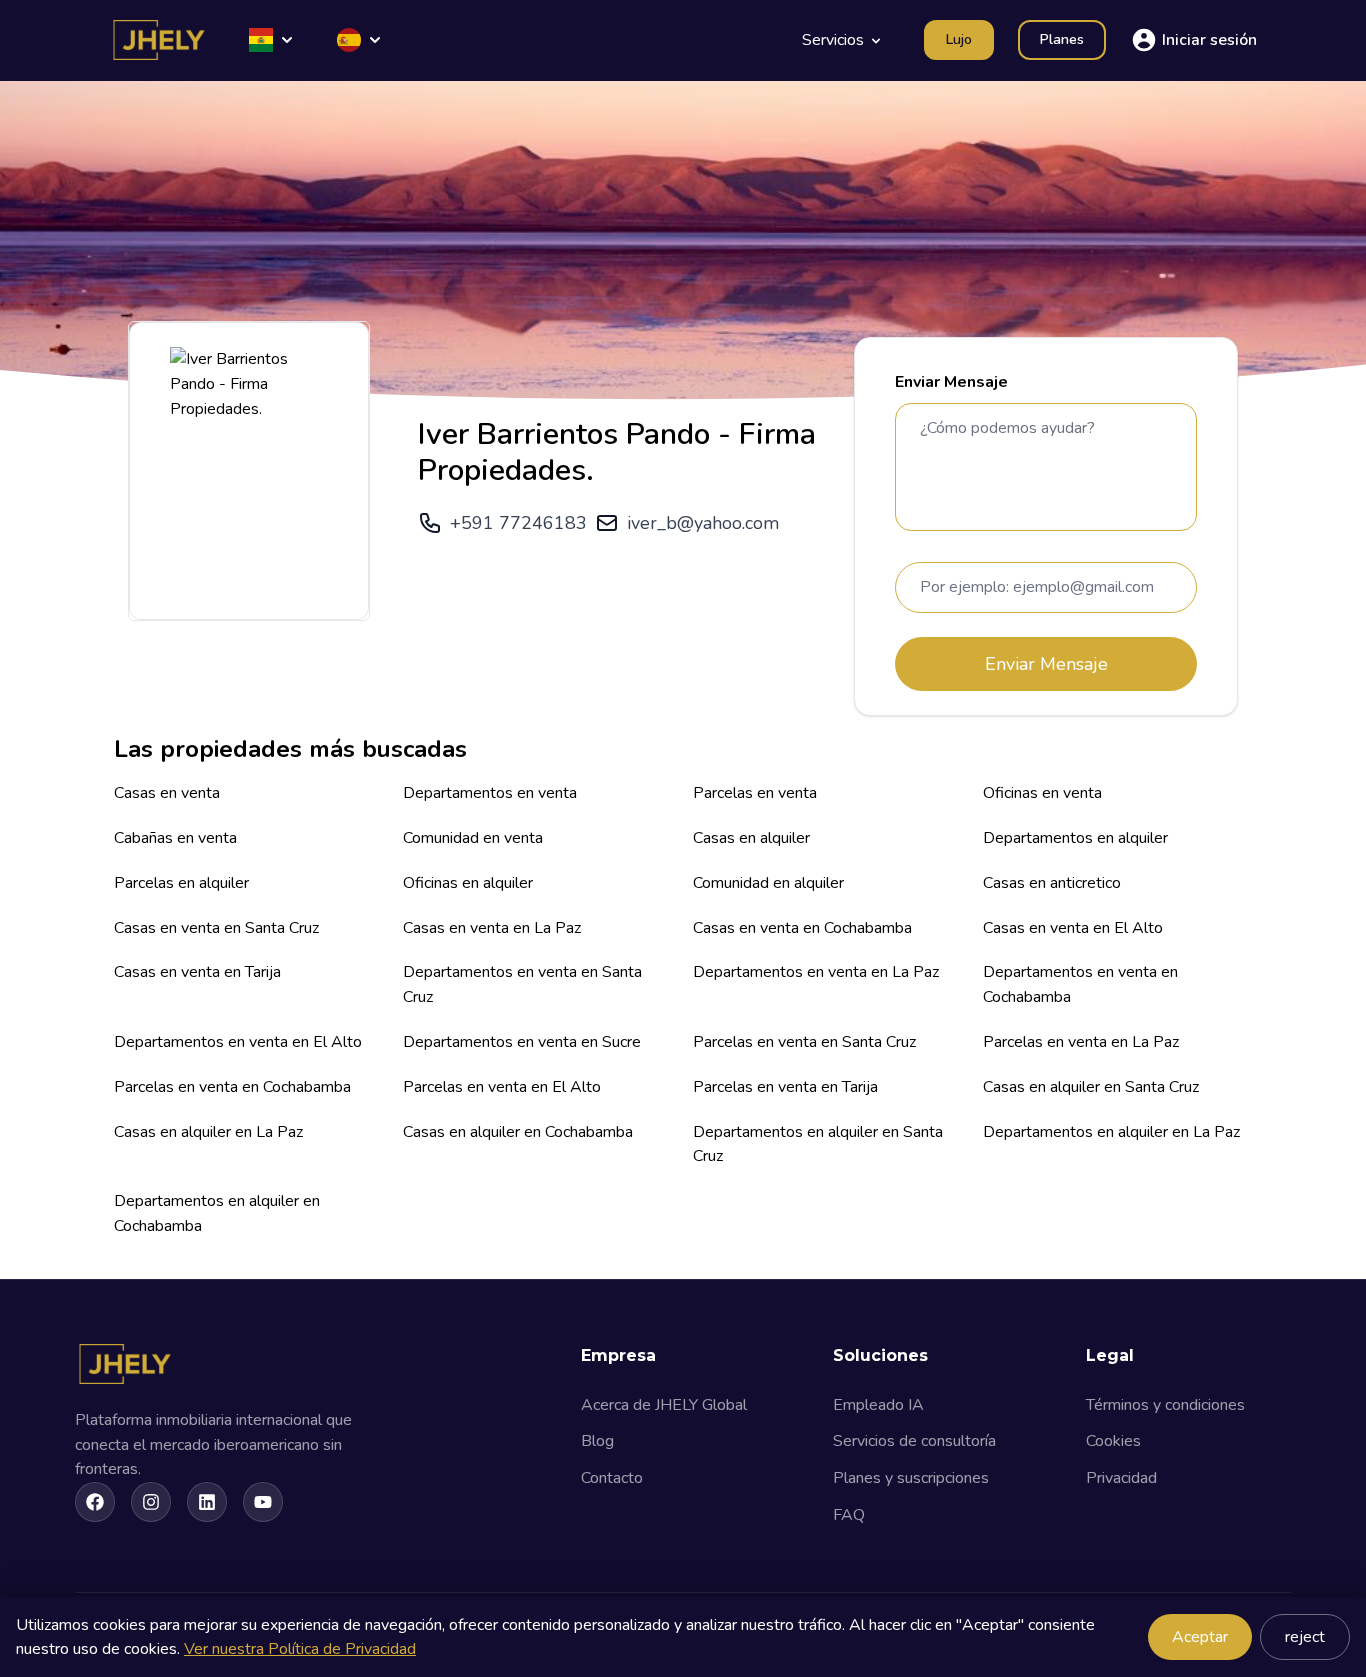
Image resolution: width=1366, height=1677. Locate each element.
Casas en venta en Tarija (197, 972)
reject (1305, 1637)
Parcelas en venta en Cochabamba (232, 1087)
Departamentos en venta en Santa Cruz (522, 984)
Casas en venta (167, 793)
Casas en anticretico (1052, 883)
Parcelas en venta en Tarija (785, 1087)
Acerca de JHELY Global (664, 1405)
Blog (597, 1441)
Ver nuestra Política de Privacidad (300, 1649)
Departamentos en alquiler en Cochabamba (217, 1213)
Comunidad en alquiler (768, 883)
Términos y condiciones (1165, 1405)
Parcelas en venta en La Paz (1081, 1042)
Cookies (1113, 1441)
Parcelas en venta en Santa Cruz (804, 1042)
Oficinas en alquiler (468, 883)
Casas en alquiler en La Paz (208, 1132)
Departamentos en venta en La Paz (816, 972)
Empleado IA (878, 1405)
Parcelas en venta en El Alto (502, 1087)
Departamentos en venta (490, 793)
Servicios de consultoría (914, 1441)
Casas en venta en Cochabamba (802, 928)
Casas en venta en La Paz (492, 928)
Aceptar (1200, 1637)
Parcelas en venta (755, 793)
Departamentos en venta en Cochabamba (1080, 984)
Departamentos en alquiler (1075, 838)
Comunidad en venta (473, 838)
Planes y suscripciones (911, 1478)
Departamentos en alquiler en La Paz (1111, 1132)
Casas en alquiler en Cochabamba (518, 1132)
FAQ (849, 1515)
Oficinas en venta (1042, 793)
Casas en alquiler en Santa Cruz (1091, 1087)
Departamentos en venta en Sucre (522, 1042)
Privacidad (1121, 1478)
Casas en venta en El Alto (1073, 928)
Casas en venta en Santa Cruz (216, 928)
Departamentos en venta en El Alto (238, 1042)
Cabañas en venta (175, 838)
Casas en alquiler (751, 838)
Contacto (612, 1478)
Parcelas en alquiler (181, 883)
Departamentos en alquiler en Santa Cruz (818, 1144)
